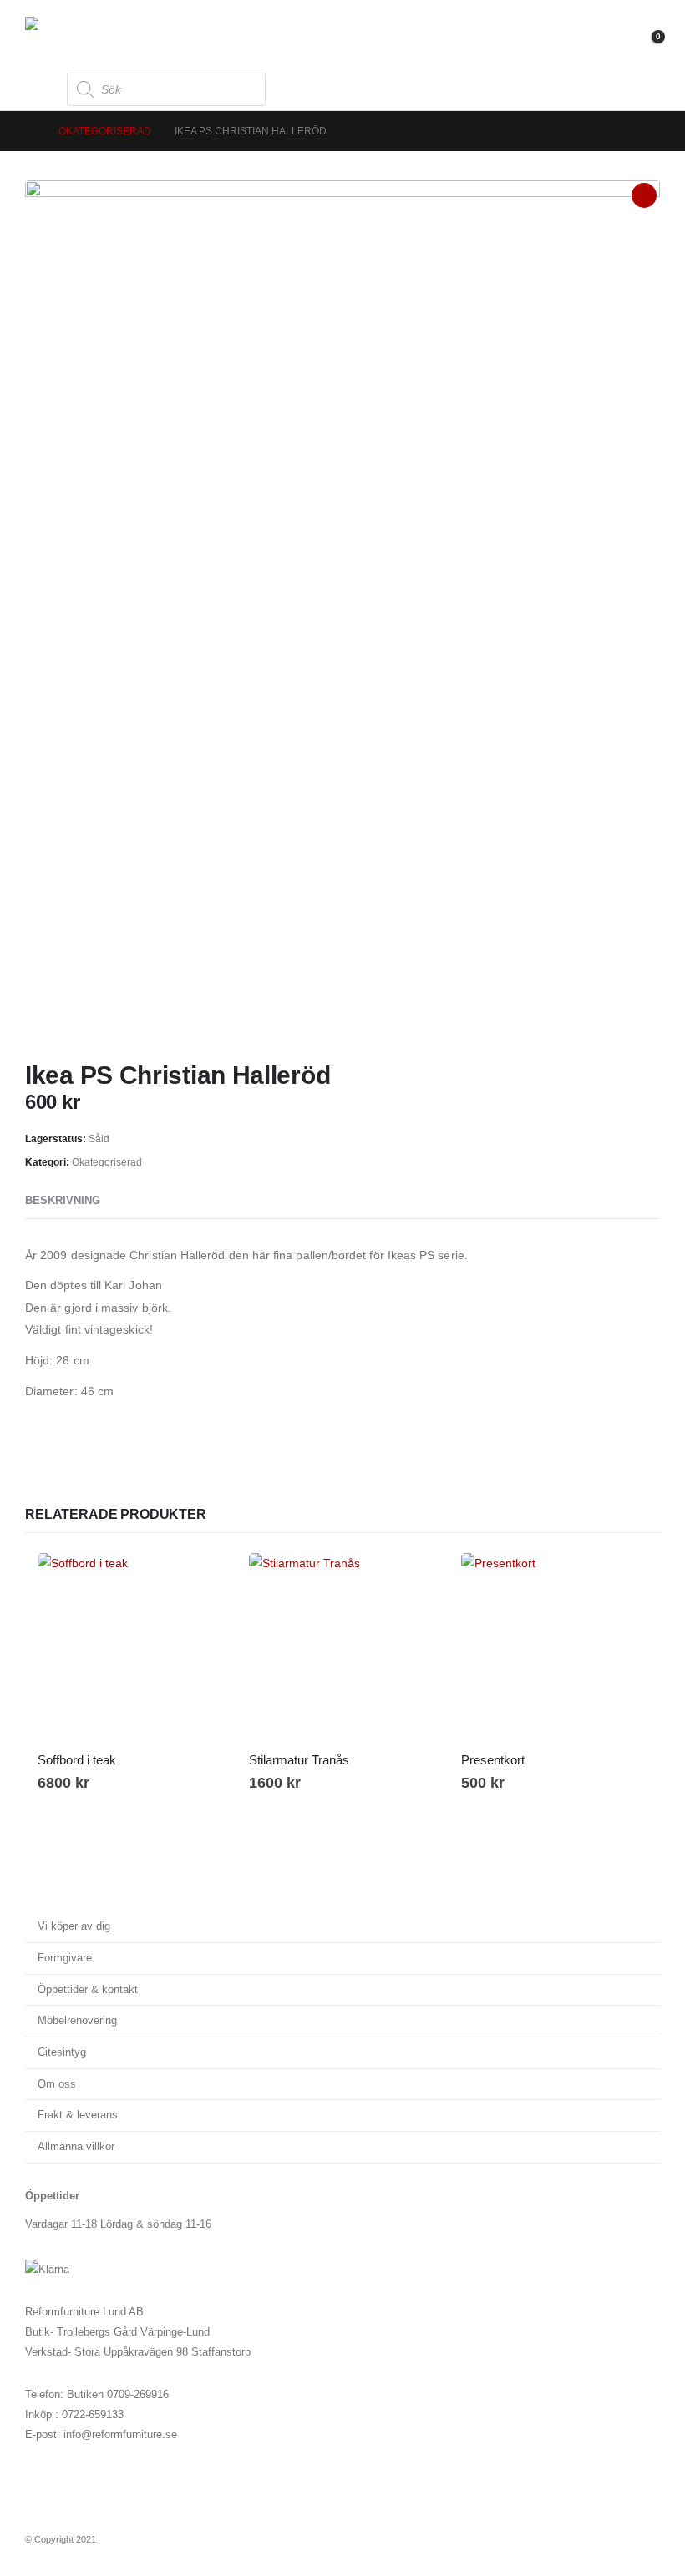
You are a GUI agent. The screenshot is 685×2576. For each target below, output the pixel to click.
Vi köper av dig (74, 1926)
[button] (40, 89)
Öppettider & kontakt (88, 1990)
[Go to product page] (131, 1646)
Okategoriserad (107, 1162)
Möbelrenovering (77, 2021)
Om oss (57, 2084)
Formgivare (65, 1958)
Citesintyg (62, 2052)
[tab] (131, 1202)
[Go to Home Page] (30, 131)
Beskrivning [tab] (63, 1200)
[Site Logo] (71, 34)
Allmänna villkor (76, 2147)
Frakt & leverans (78, 2115)
